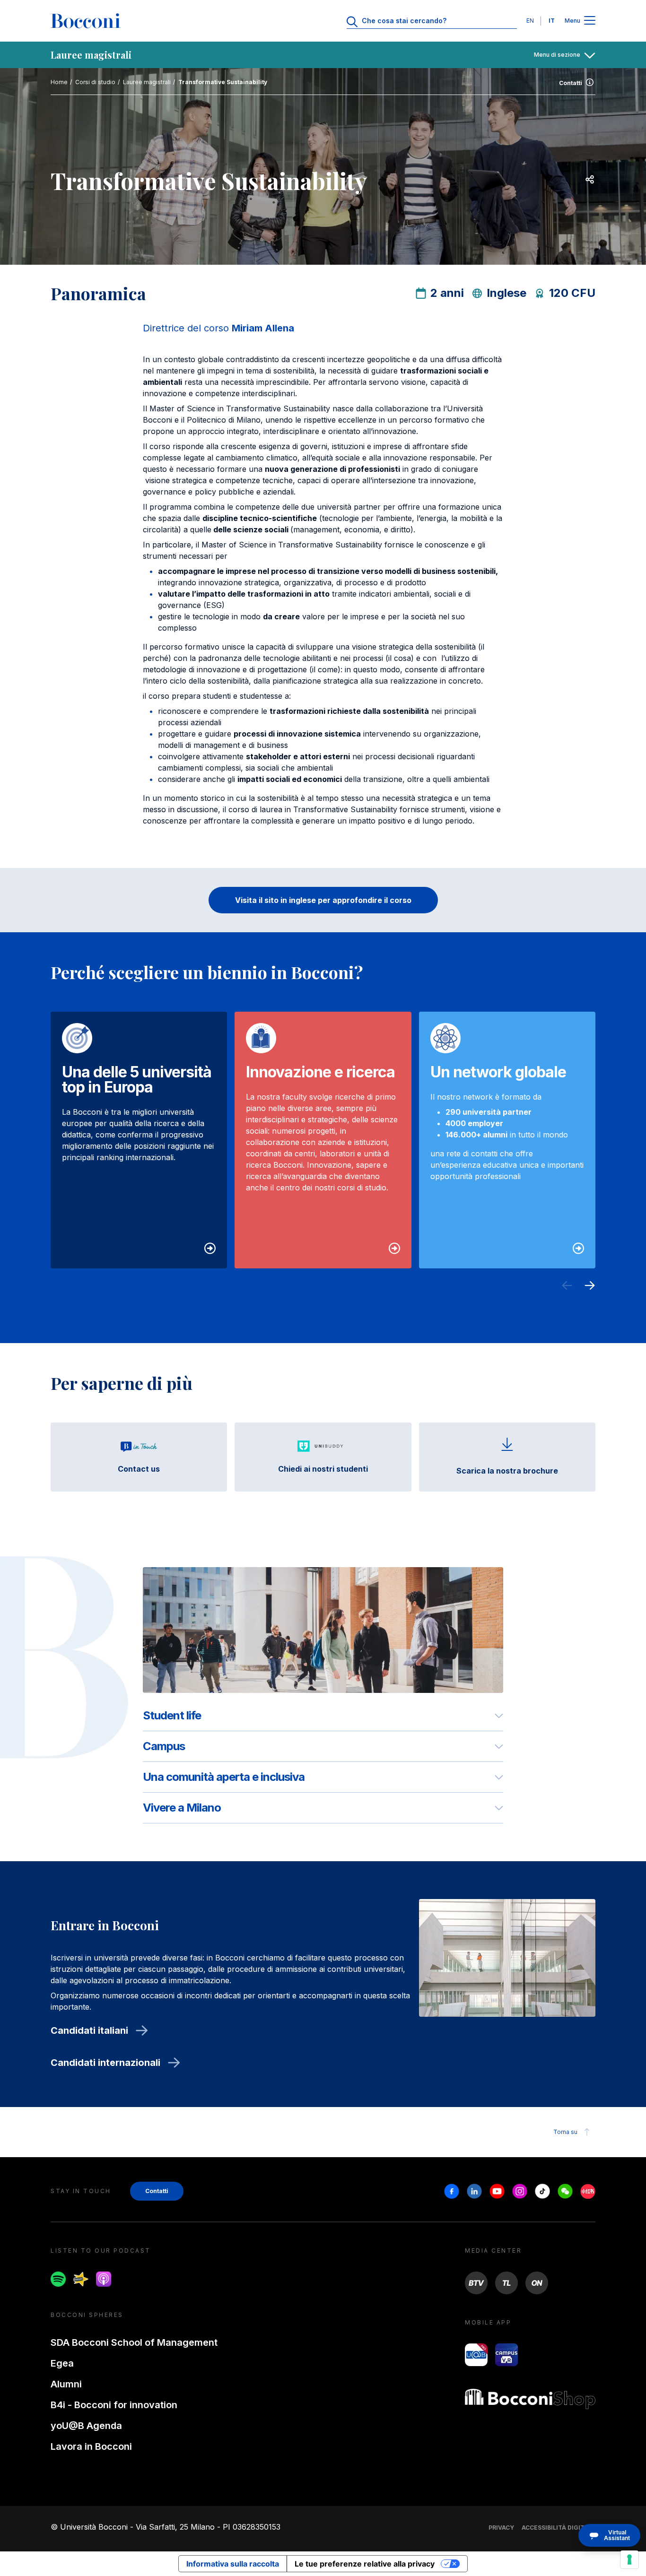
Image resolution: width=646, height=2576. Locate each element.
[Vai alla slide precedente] (567, 1287)
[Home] (86, 21)
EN (530, 21)
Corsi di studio (95, 82)
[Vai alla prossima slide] (590, 1287)
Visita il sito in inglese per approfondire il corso (323, 900)
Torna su (565, 2132)
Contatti (571, 83)
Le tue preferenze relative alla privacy (365, 2564)
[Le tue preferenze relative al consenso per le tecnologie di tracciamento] (629, 2559)
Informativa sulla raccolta (233, 2564)
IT (552, 21)
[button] (609, 2535)
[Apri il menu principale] (590, 21)
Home (59, 82)
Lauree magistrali (147, 82)
